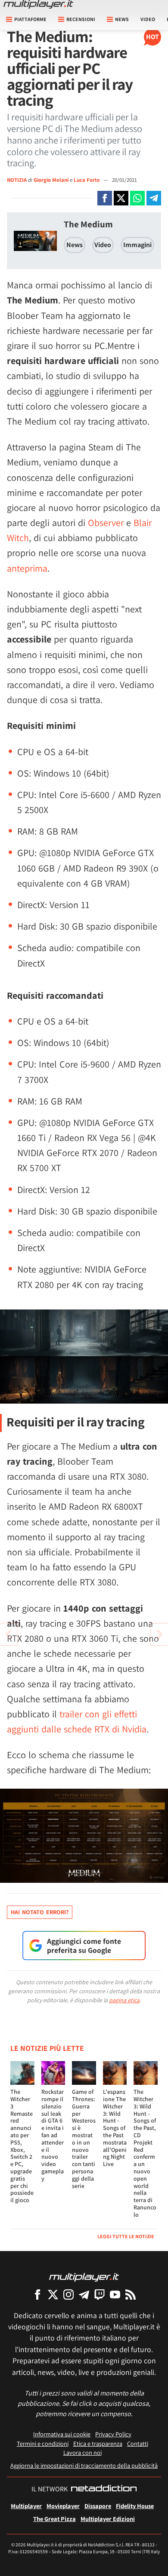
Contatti (138, 2443)
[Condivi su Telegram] (154, 198)
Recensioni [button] (81, 19)
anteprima (27, 568)
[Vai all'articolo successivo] (9, 1634)
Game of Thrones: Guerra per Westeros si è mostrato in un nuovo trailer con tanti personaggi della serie (84, 2139)
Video (148, 19)
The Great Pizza (54, 2519)
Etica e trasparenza (98, 2443)
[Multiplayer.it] (38, 4)
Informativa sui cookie (62, 2434)
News (75, 245)
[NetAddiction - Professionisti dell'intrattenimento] (104, 2489)
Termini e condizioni (43, 2443)
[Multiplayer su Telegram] (84, 2294)
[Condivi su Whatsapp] (137, 198)
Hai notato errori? (40, 1912)
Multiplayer (26, 2506)
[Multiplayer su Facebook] (37, 2294)
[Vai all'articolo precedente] (159, 1634)
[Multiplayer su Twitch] (100, 2294)
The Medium (88, 224)
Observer (106, 523)
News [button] (122, 19)
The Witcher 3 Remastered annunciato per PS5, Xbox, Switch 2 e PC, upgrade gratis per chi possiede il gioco (22, 2146)
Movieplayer (63, 2506)
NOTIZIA (17, 180)
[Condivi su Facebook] (105, 198)
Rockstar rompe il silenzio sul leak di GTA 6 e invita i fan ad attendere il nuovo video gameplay (53, 2135)
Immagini (137, 245)
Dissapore (98, 2506)
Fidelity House (135, 2506)
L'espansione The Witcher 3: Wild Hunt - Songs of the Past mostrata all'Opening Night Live (115, 2128)
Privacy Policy (113, 2434)
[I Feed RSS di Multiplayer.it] (131, 2294)
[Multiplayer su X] (53, 2294)
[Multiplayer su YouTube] (115, 2294)
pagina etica (124, 2000)
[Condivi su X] (121, 198)
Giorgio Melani (52, 180)
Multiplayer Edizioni (108, 2519)
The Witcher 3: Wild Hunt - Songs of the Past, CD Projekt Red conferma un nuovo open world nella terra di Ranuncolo (145, 2153)
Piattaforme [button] (30, 19)
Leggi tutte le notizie (126, 2236)
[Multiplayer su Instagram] (68, 2294)
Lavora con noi (82, 2452)
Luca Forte (87, 180)
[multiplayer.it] (84, 2277)
